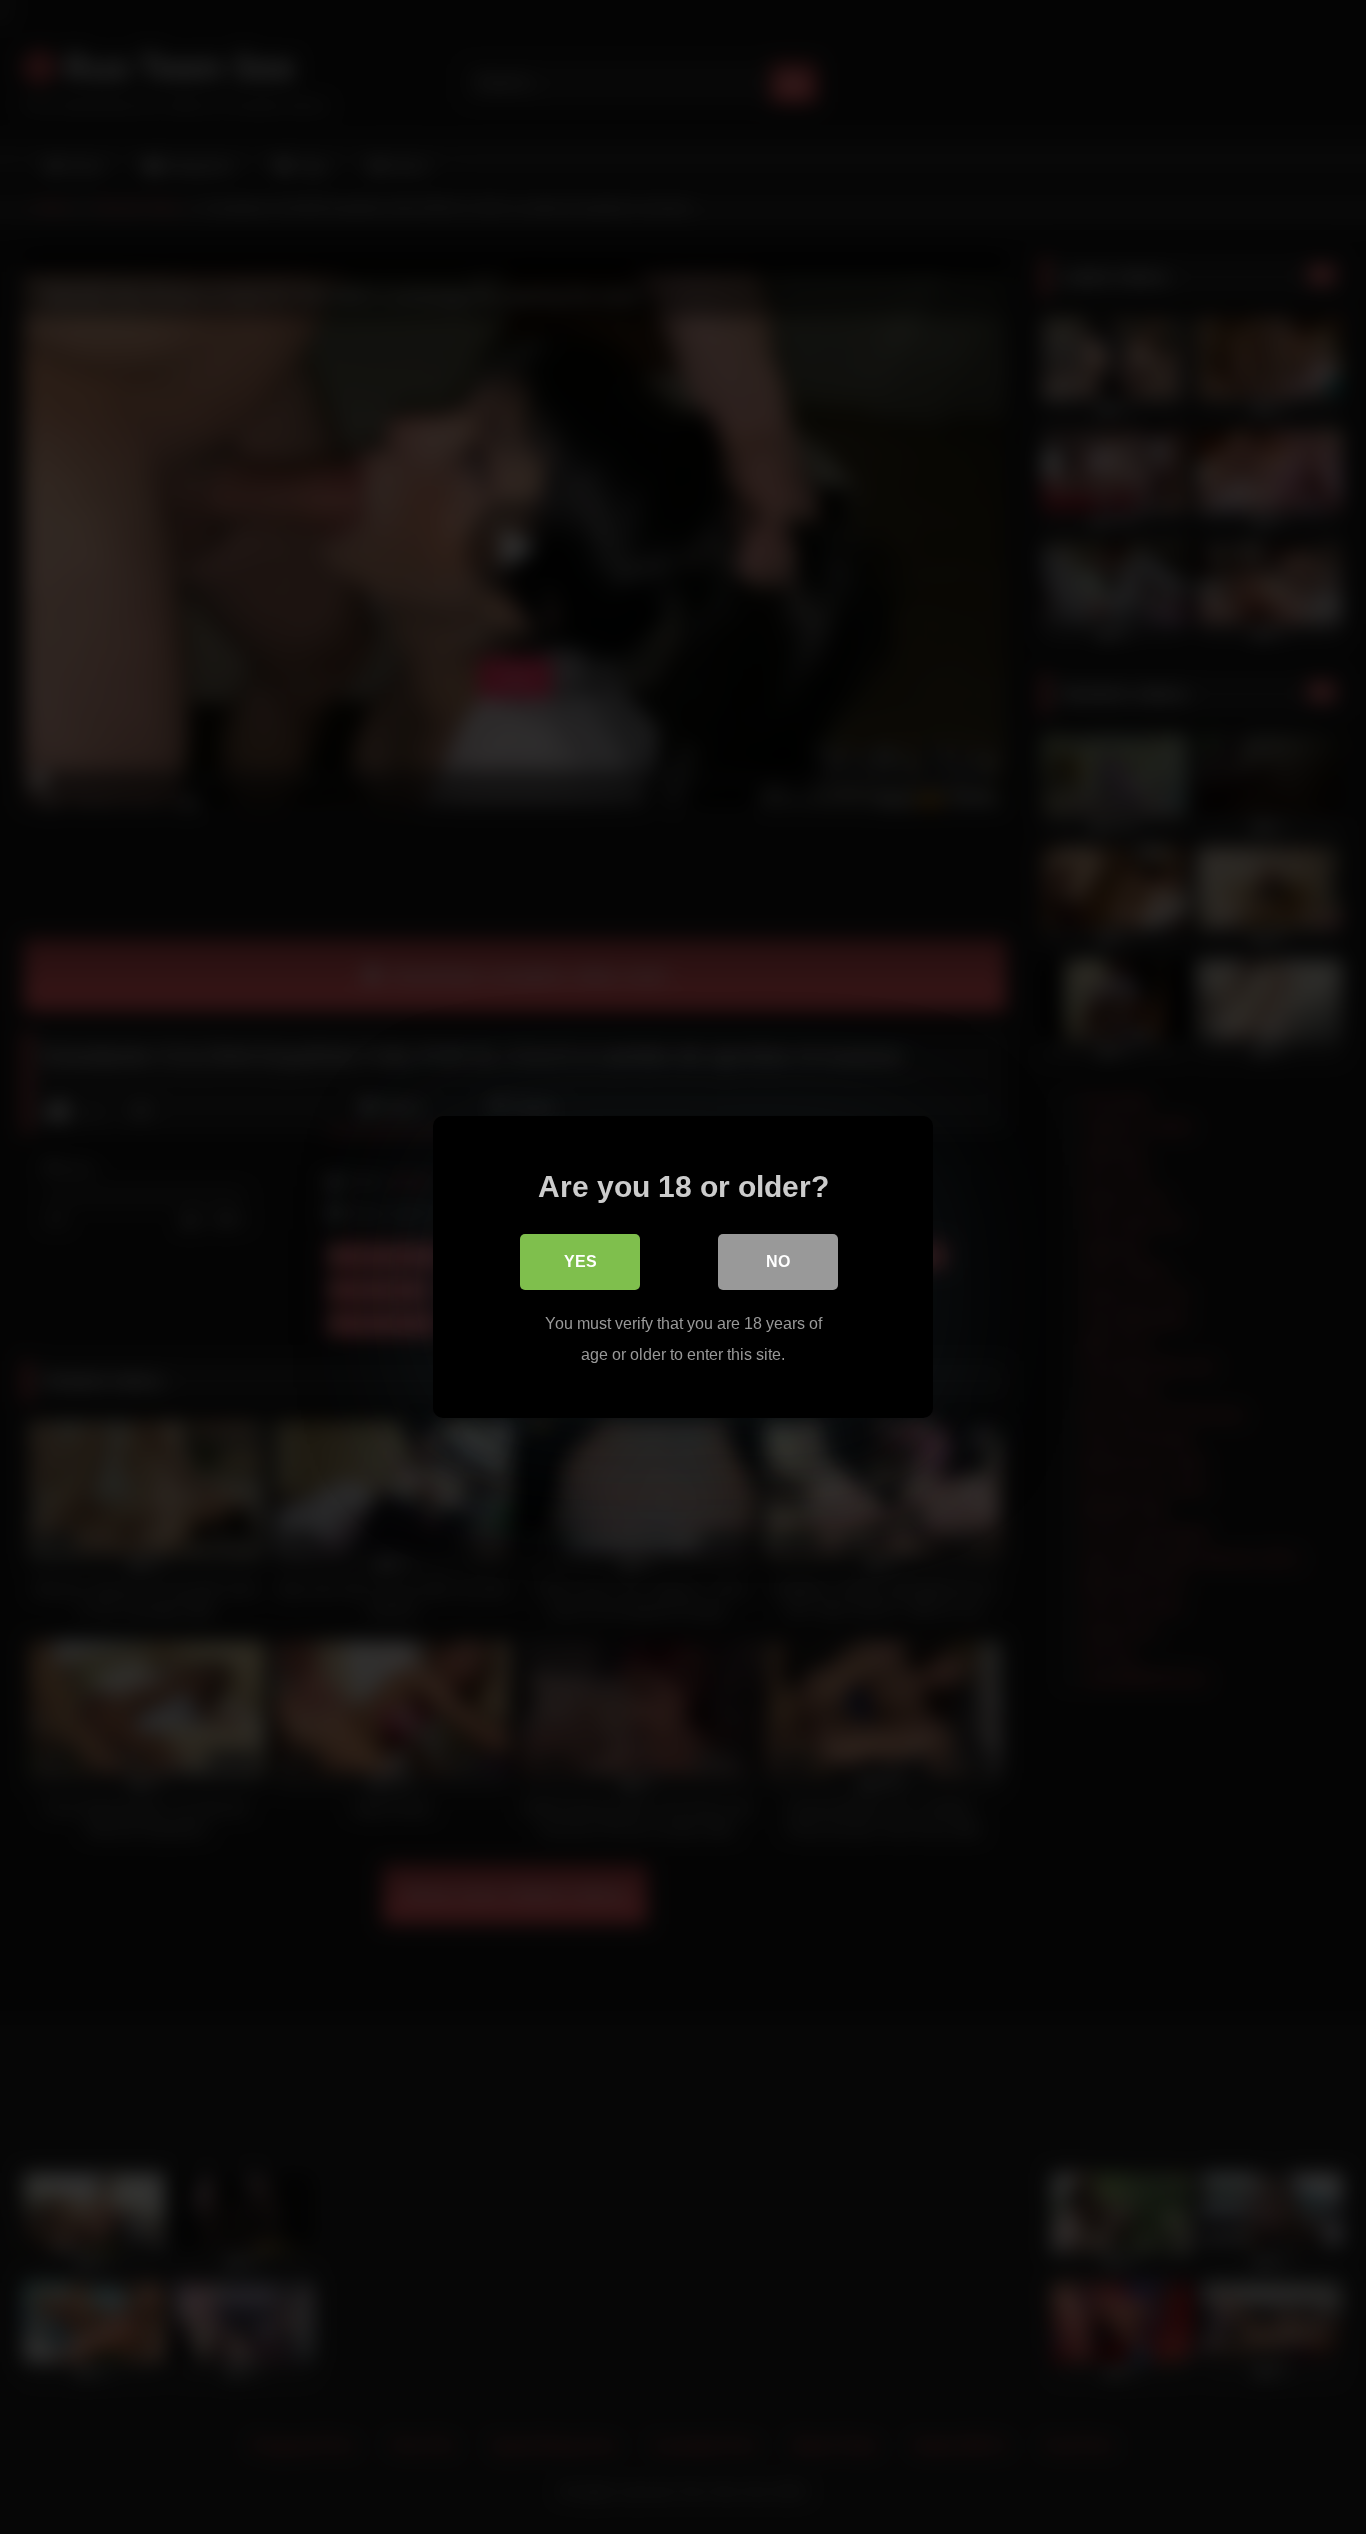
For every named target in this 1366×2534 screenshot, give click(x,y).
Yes (580, 1261)
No (778, 1261)
